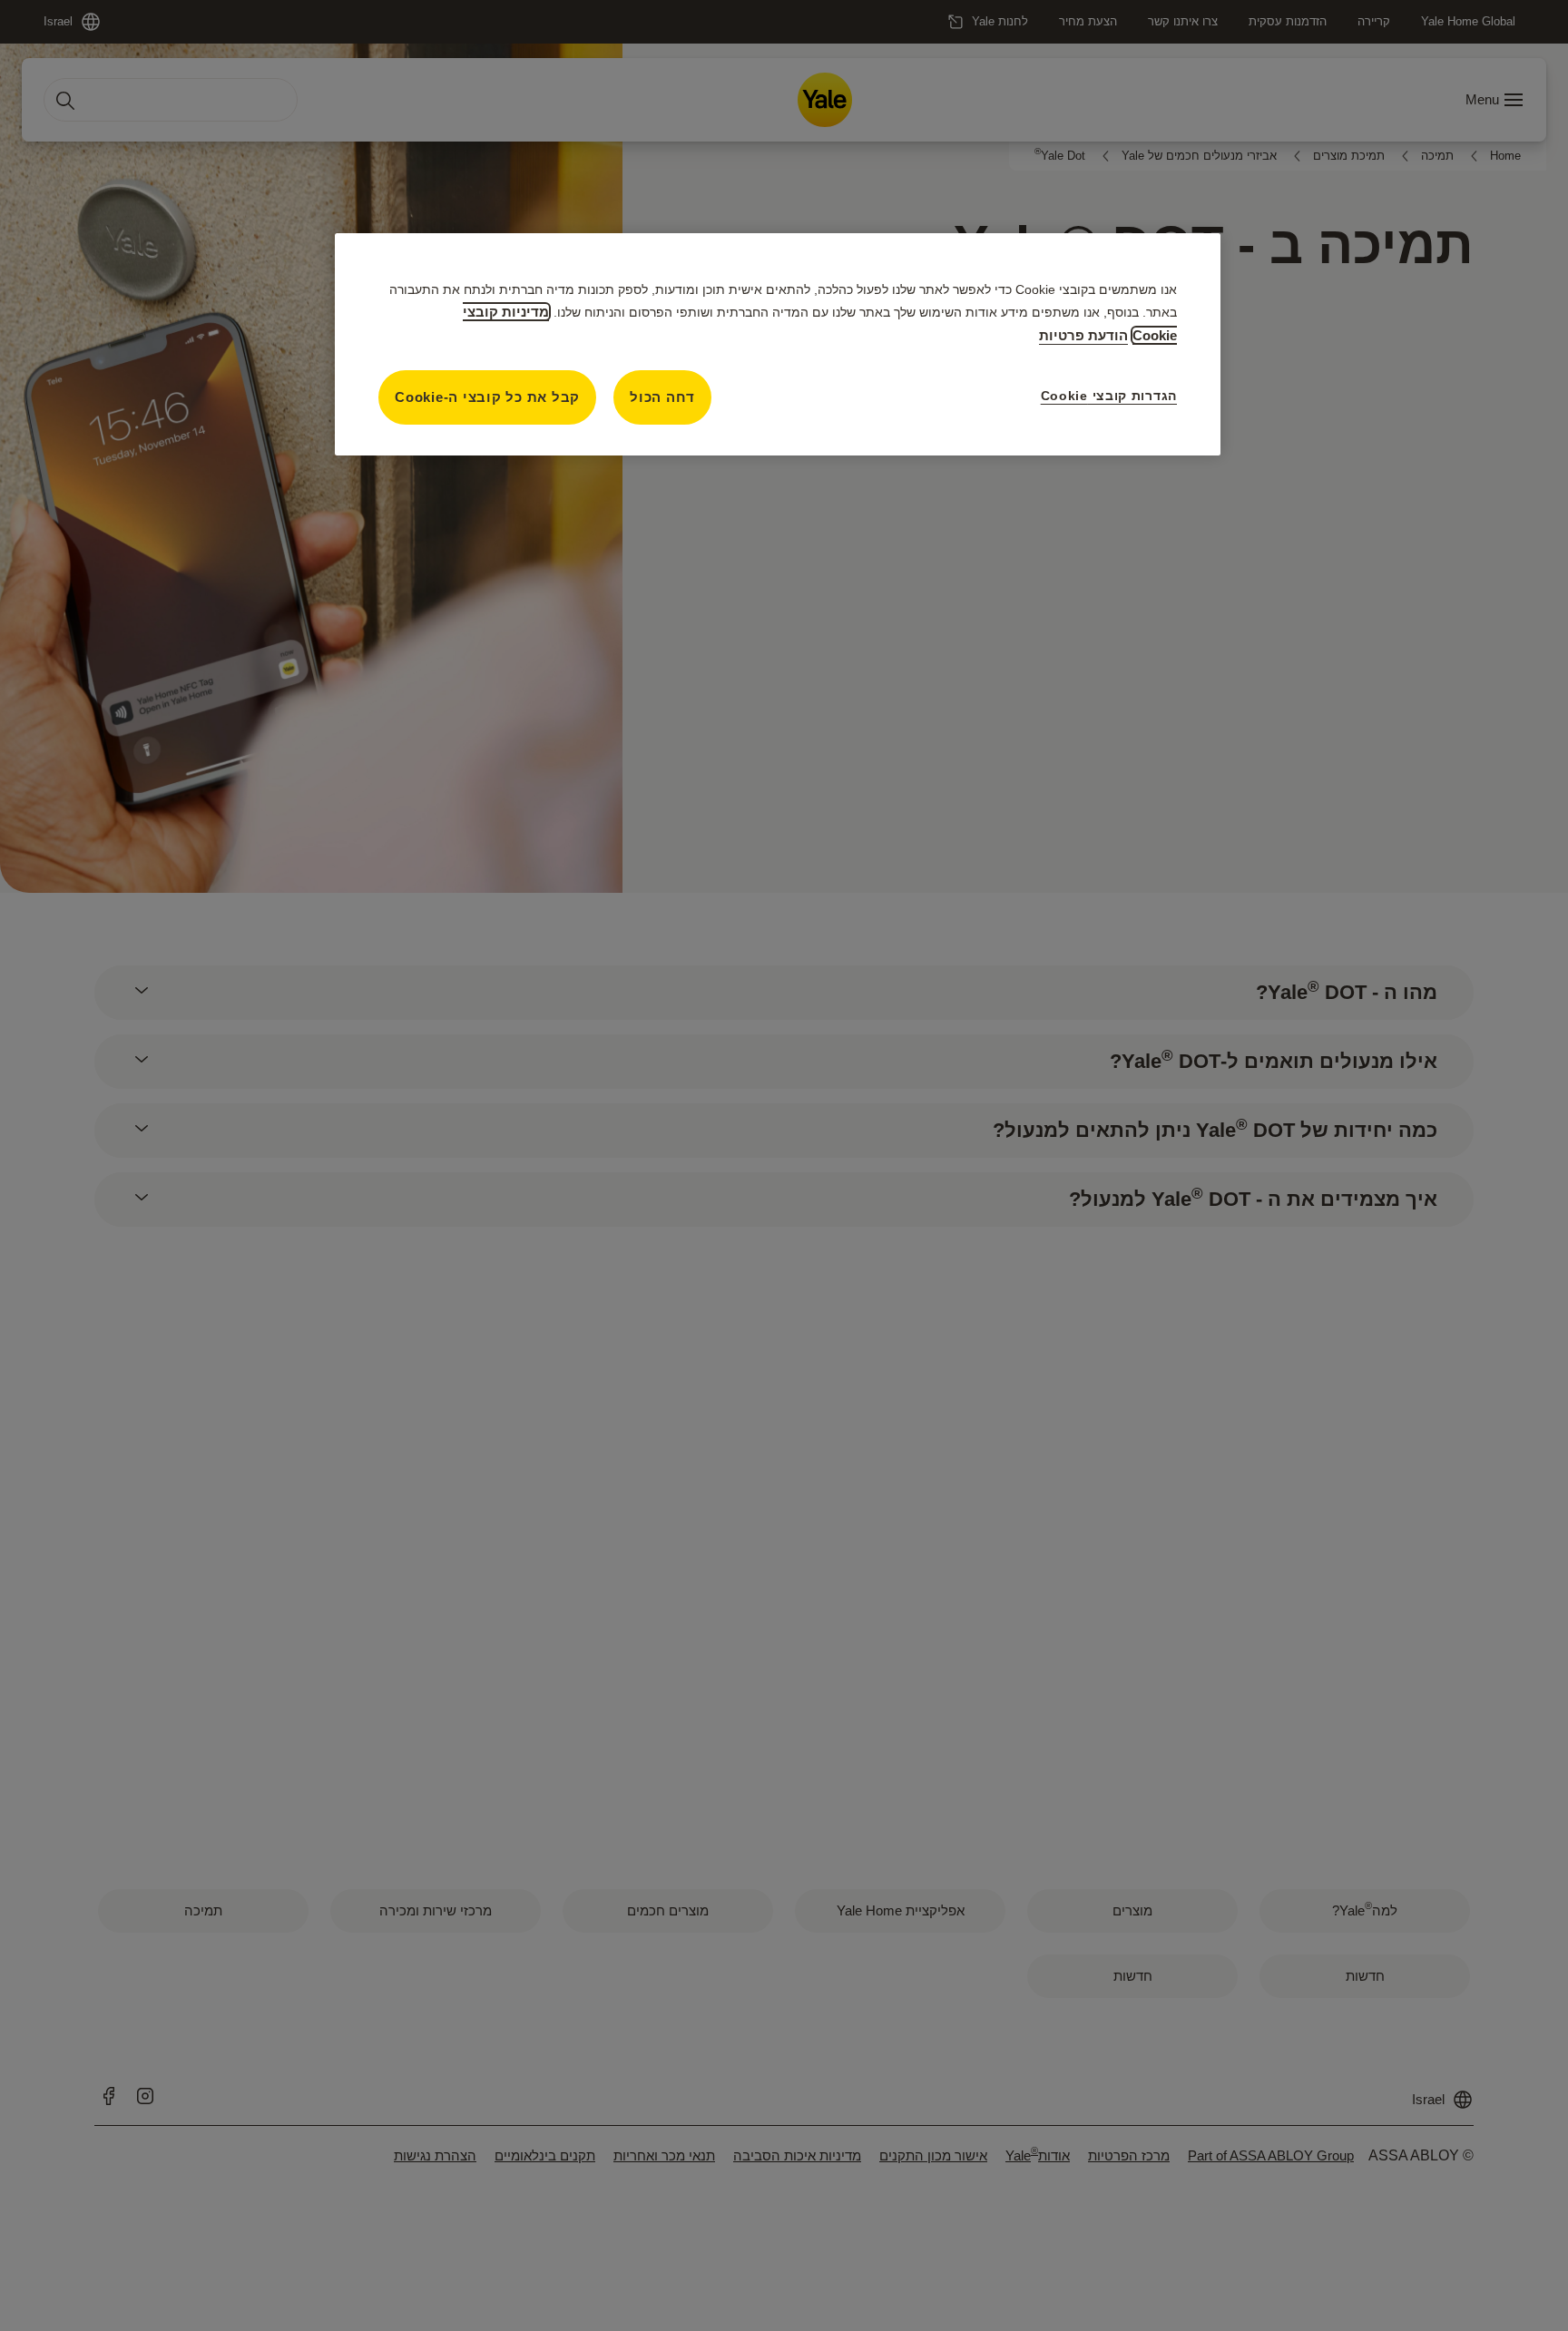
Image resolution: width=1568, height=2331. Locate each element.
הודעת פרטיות (1083, 335)
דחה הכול (662, 397)
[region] (778, 344)
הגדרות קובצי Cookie (1109, 396)
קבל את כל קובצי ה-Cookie (487, 397)
